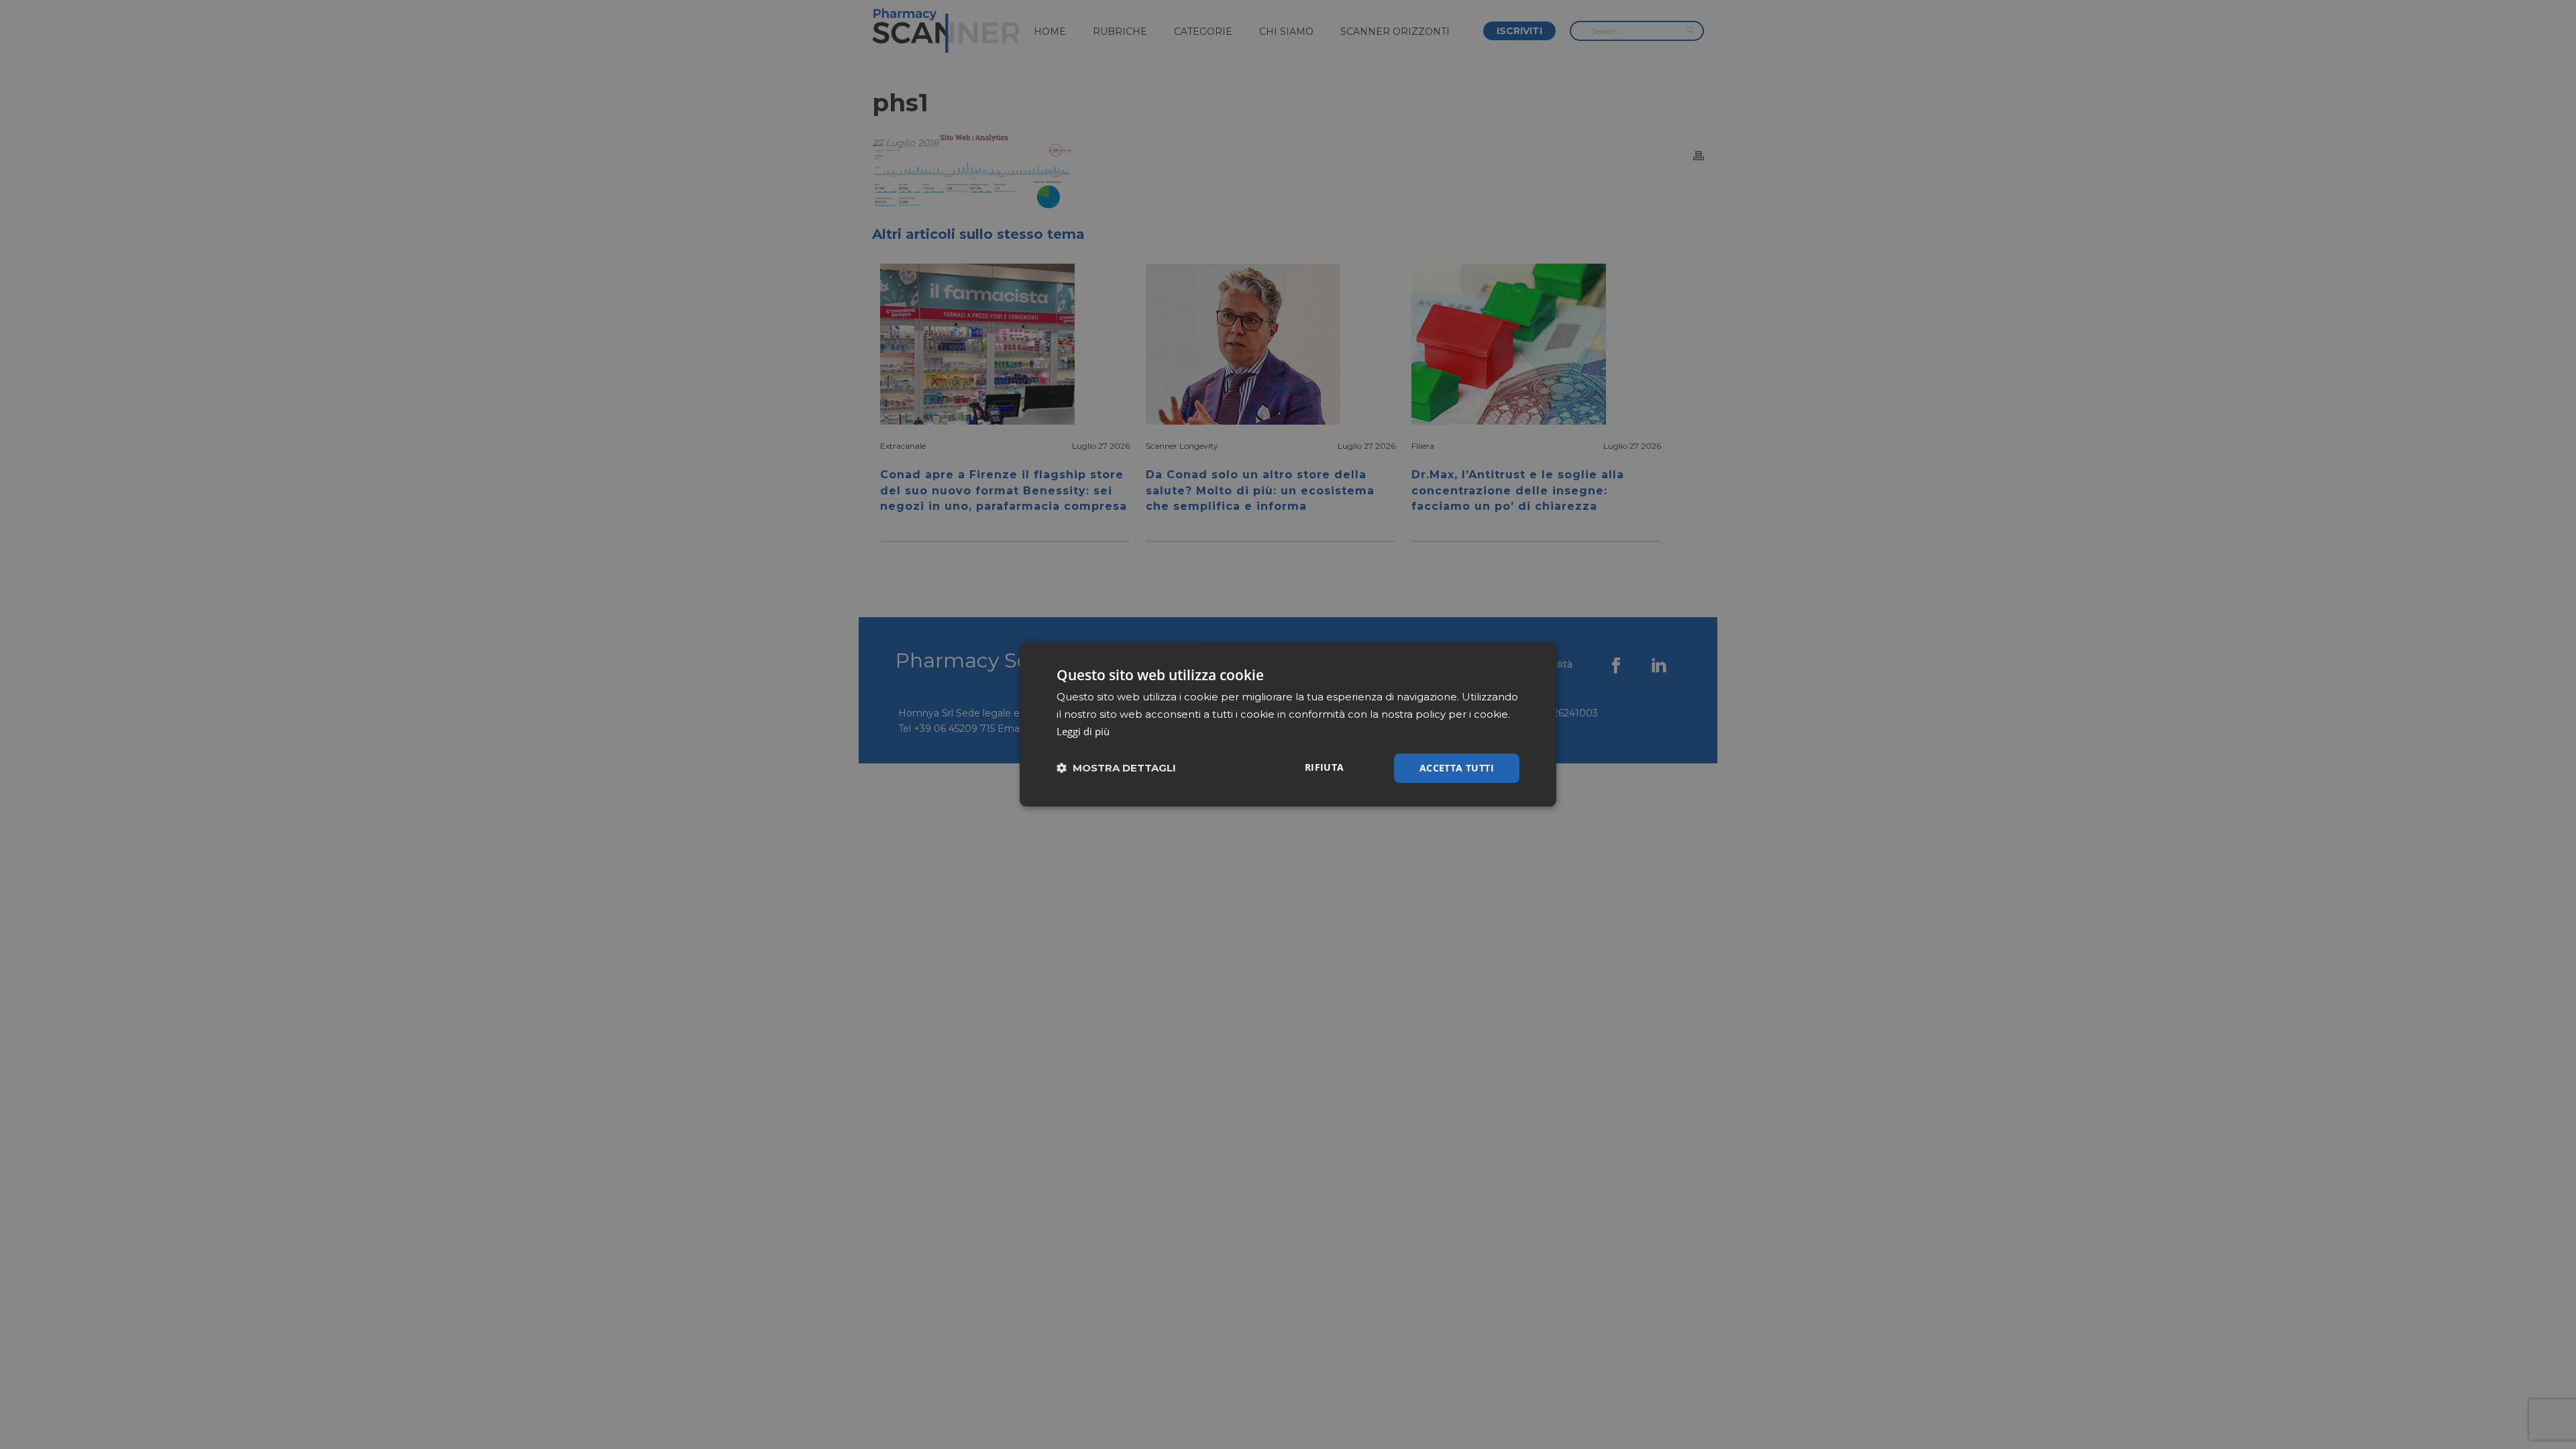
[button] (1116, 768)
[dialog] (1288, 724)
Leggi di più (1083, 731)
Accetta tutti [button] (1457, 768)
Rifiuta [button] (1325, 767)
